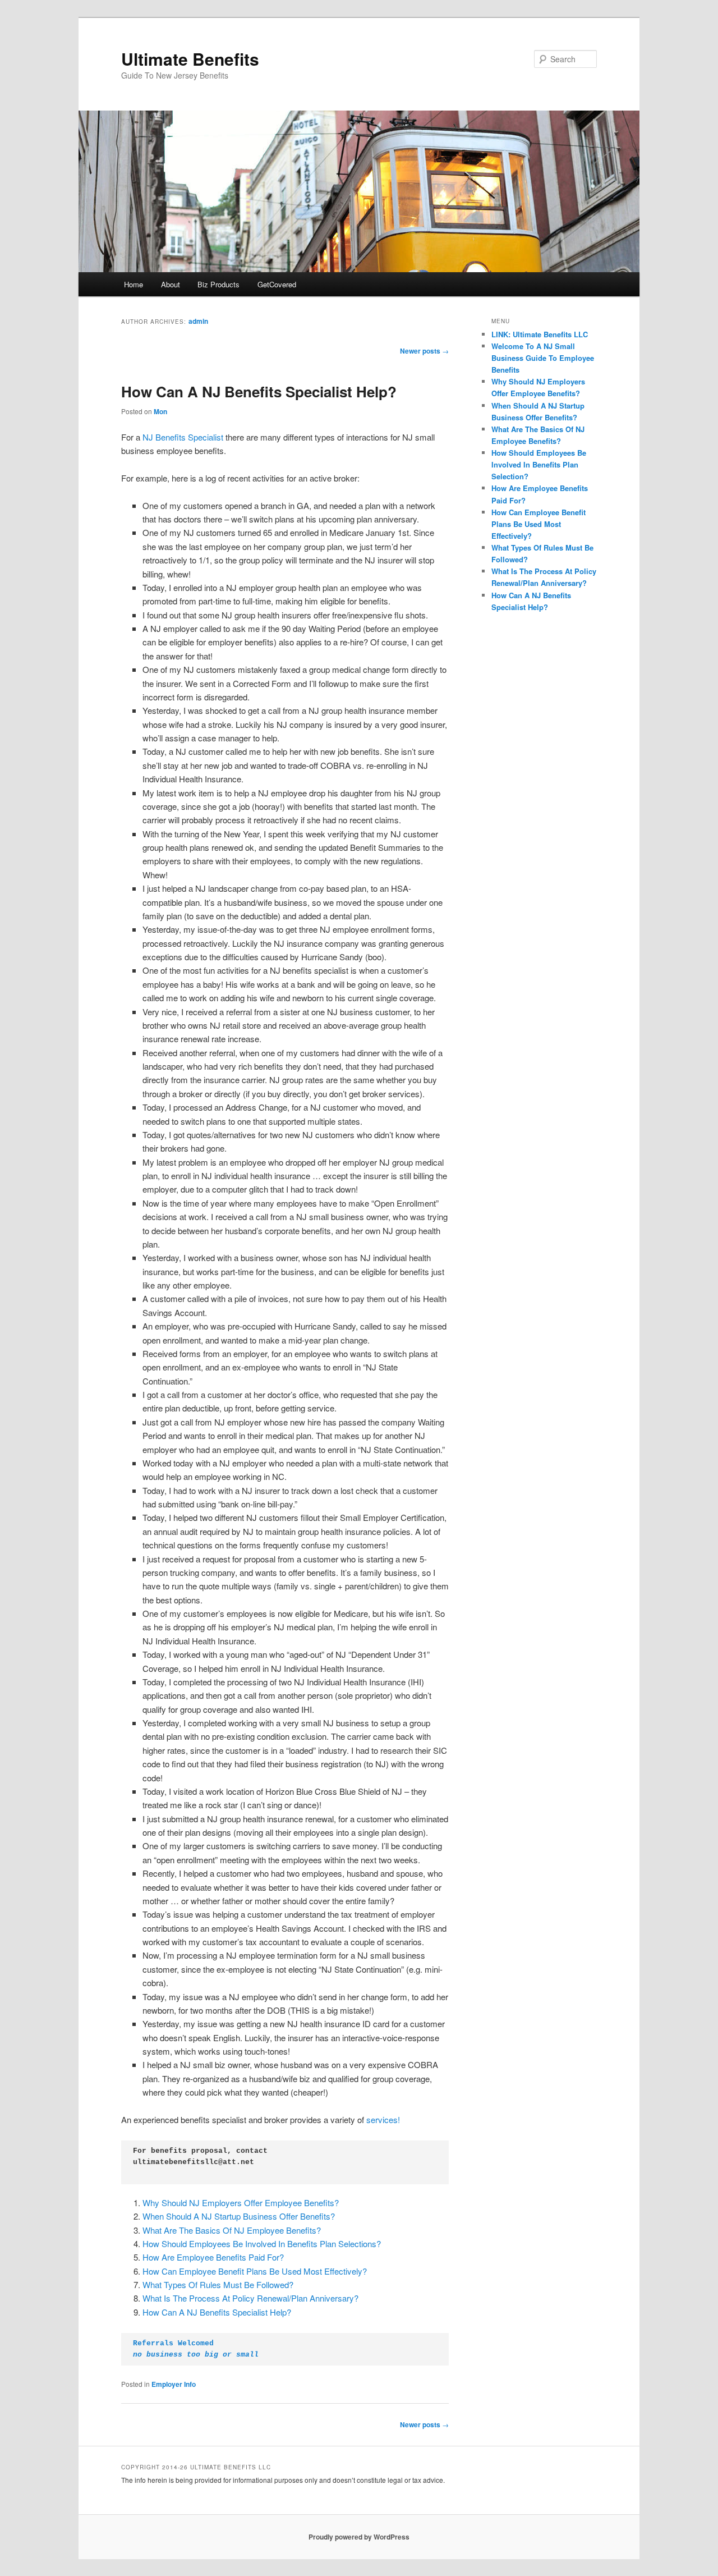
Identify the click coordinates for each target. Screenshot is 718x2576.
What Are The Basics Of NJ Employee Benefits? (232, 2230)
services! (383, 2119)
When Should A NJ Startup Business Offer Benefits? (239, 2216)
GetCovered (277, 284)
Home (134, 284)
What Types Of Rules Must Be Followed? (218, 2284)
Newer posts (424, 351)
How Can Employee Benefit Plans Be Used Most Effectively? (255, 2271)
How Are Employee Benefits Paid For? (213, 2257)
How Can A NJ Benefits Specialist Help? (259, 391)
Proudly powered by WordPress (359, 2537)
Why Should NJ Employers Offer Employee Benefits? (241, 2203)
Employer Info (174, 2384)
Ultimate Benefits (190, 59)
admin (198, 321)
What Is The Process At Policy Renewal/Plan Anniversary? (250, 2298)
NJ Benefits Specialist (183, 437)
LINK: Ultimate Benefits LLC (540, 334)
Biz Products (218, 284)
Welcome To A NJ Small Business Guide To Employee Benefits (543, 358)
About (171, 284)
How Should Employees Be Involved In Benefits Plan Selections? (262, 2243)
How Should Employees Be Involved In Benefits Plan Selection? (539, 464)
